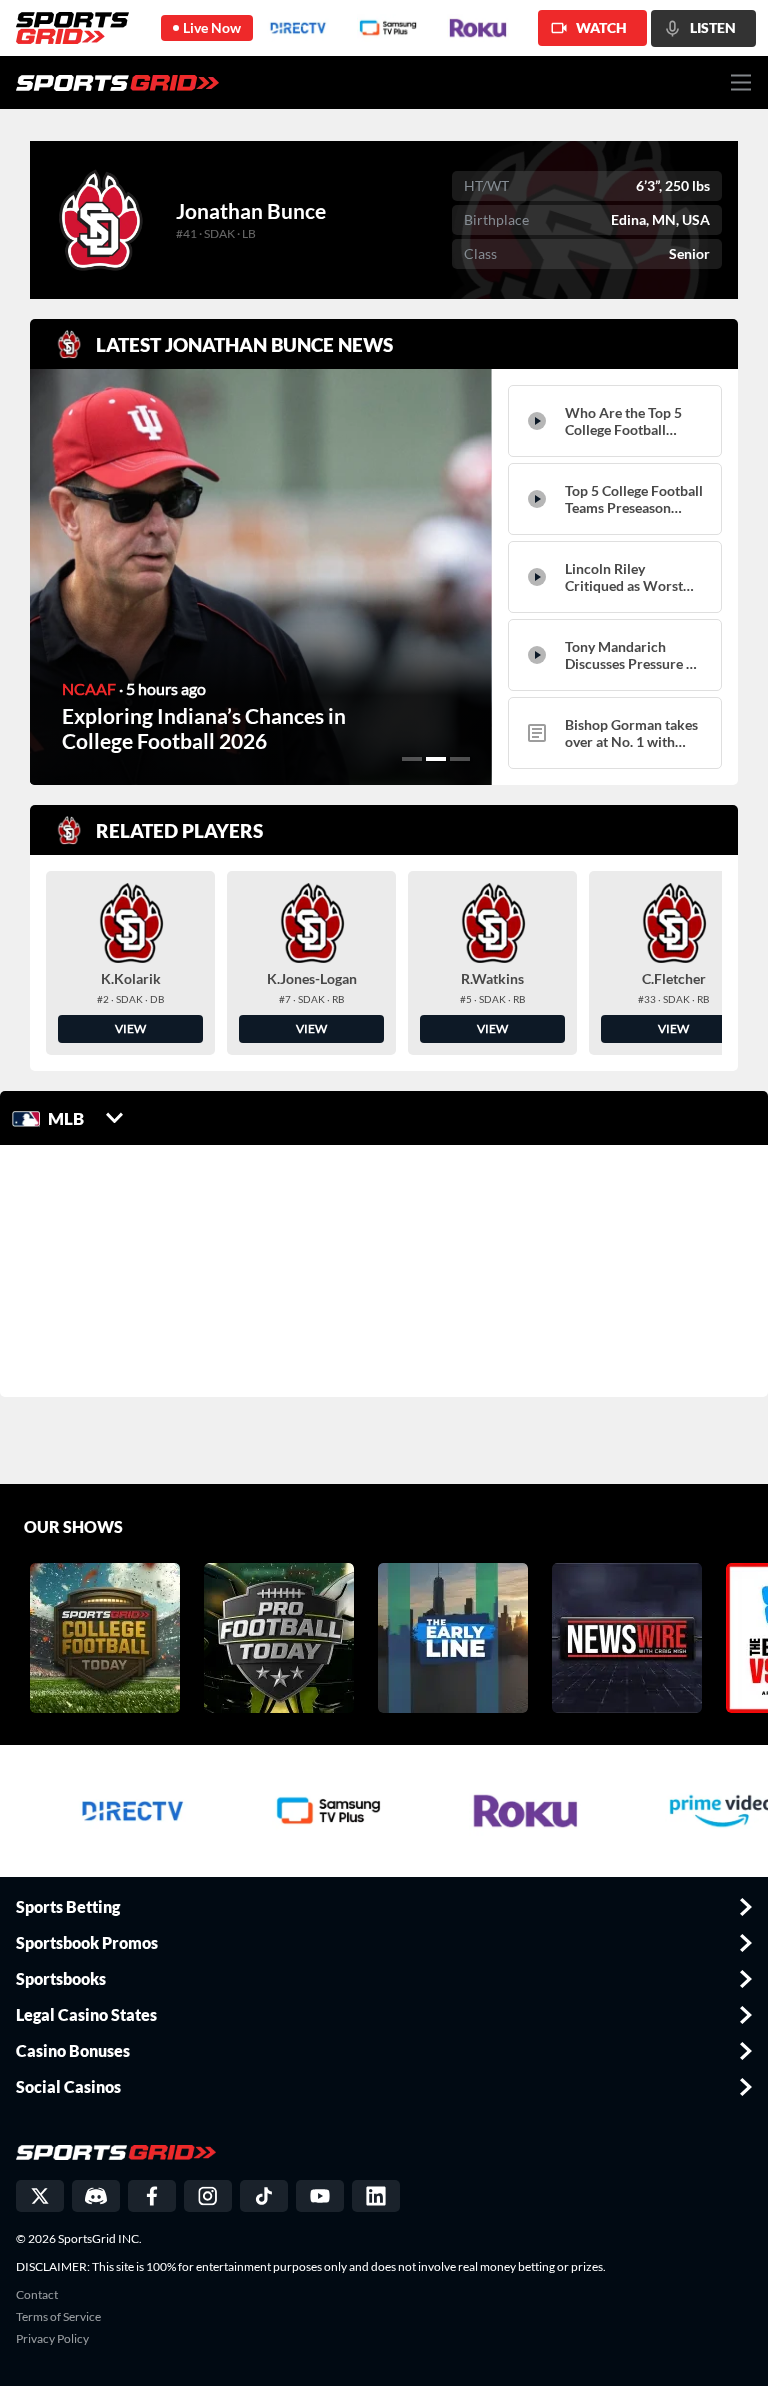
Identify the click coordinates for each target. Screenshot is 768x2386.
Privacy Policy (52, 2339)
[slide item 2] (436, 759)
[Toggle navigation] (741, 82)
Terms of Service (58, 2317)
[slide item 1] (412, 759)
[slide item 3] (460, 759)
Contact (37, 2295)
